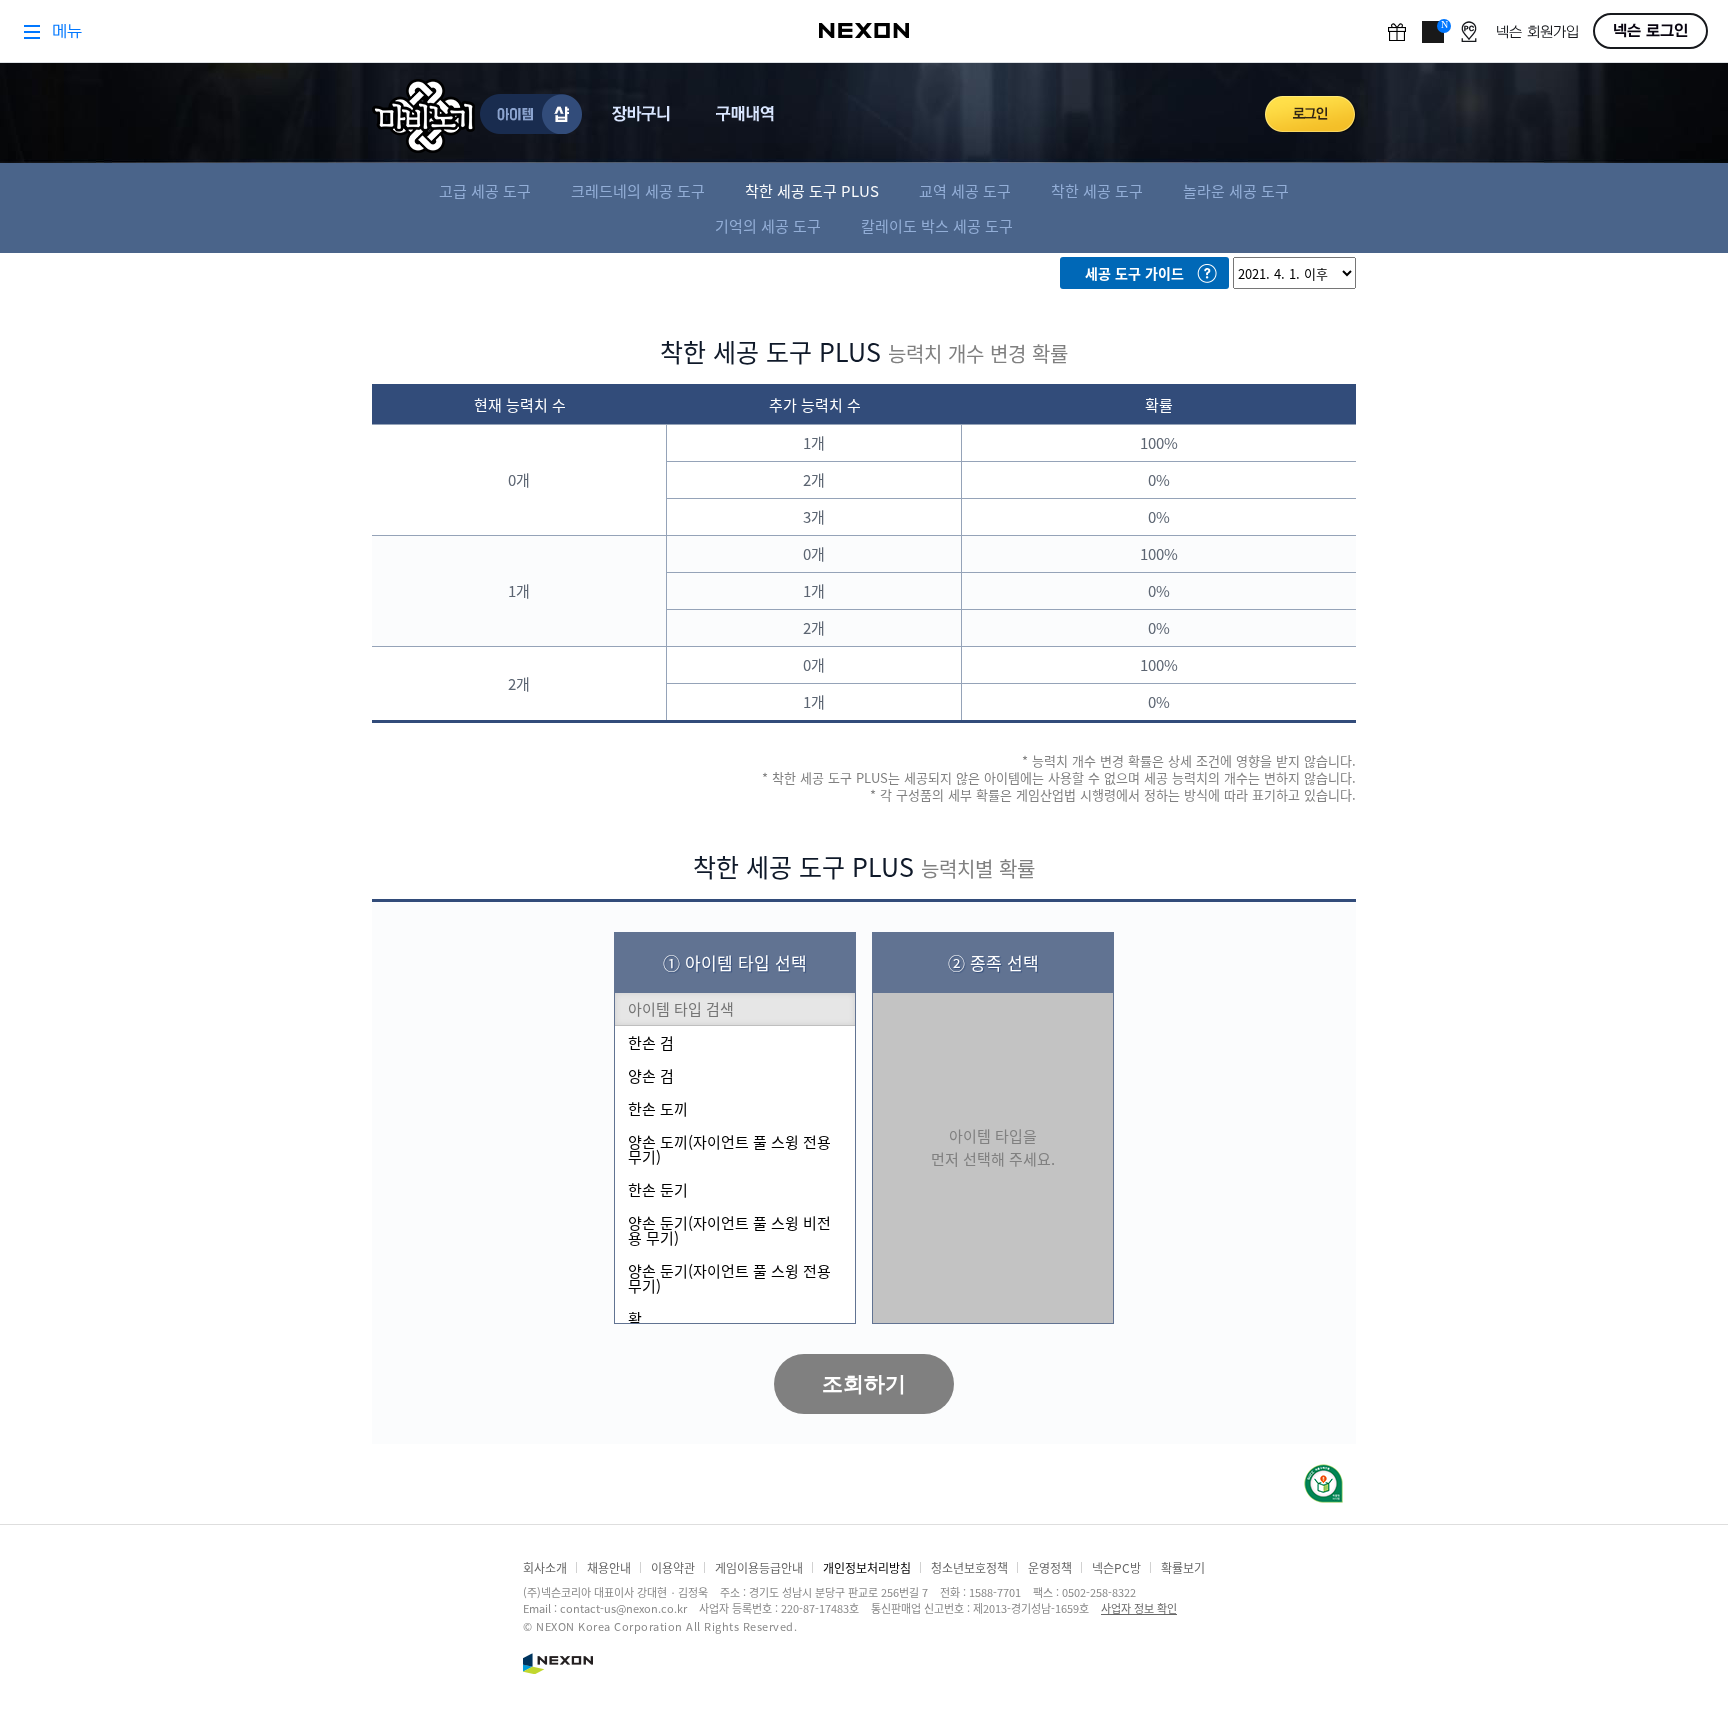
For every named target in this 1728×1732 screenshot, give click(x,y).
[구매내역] (748, 114)
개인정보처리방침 (867, 1567)
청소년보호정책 (969, 1567)
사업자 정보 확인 (1139, 1608)
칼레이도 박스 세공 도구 (937, 225)
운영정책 (1050, 1567)
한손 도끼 (658, 1108)
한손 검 (651, 1042)
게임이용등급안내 (759, 1567)
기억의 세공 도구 (768, 225)
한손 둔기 (658, 1189)
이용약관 (673, 1567)
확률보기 (1183, 1567)
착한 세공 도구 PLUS (812, 190)
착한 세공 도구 (1097, 190)
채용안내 (609, 1567)
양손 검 (651, 1075)
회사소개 (545, 1567)
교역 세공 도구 (965, 190)
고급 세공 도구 (485, 190)
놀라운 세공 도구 (1236, 190)
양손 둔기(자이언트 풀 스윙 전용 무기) (729, 1278)
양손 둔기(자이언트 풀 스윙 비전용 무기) (729, 1230)
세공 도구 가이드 (1134, 273)
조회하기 (864, 1383)
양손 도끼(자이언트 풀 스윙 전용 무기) (729, 1149)
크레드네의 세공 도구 (638, 190)
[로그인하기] (1310, 113)
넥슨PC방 (1116, 1567)
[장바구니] (644, 114)
